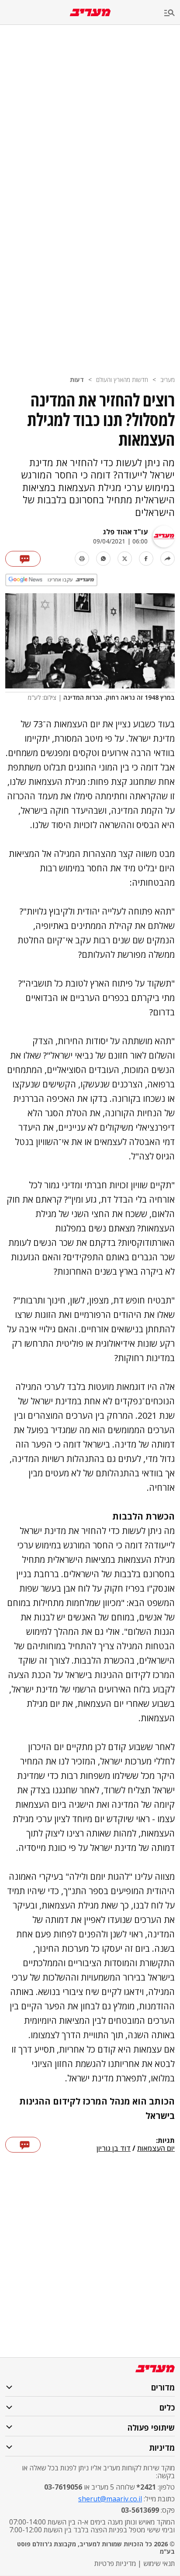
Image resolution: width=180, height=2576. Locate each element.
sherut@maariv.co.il (110, 2499)
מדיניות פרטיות (115, 2563)
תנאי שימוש (159, 2563)
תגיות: (165, 2141)
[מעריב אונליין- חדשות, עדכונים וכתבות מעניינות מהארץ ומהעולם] (90, 12)
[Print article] (82, 559)
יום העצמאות (156, 2149)
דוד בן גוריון (114, 2149)
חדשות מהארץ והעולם (122, 380)
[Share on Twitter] (125, 559)
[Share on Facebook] (146, 559)
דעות (77, 380)
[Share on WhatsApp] (103, 559)
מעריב (168, 380)
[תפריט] (172, 13)
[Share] (168, 559)
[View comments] (23, 559)
